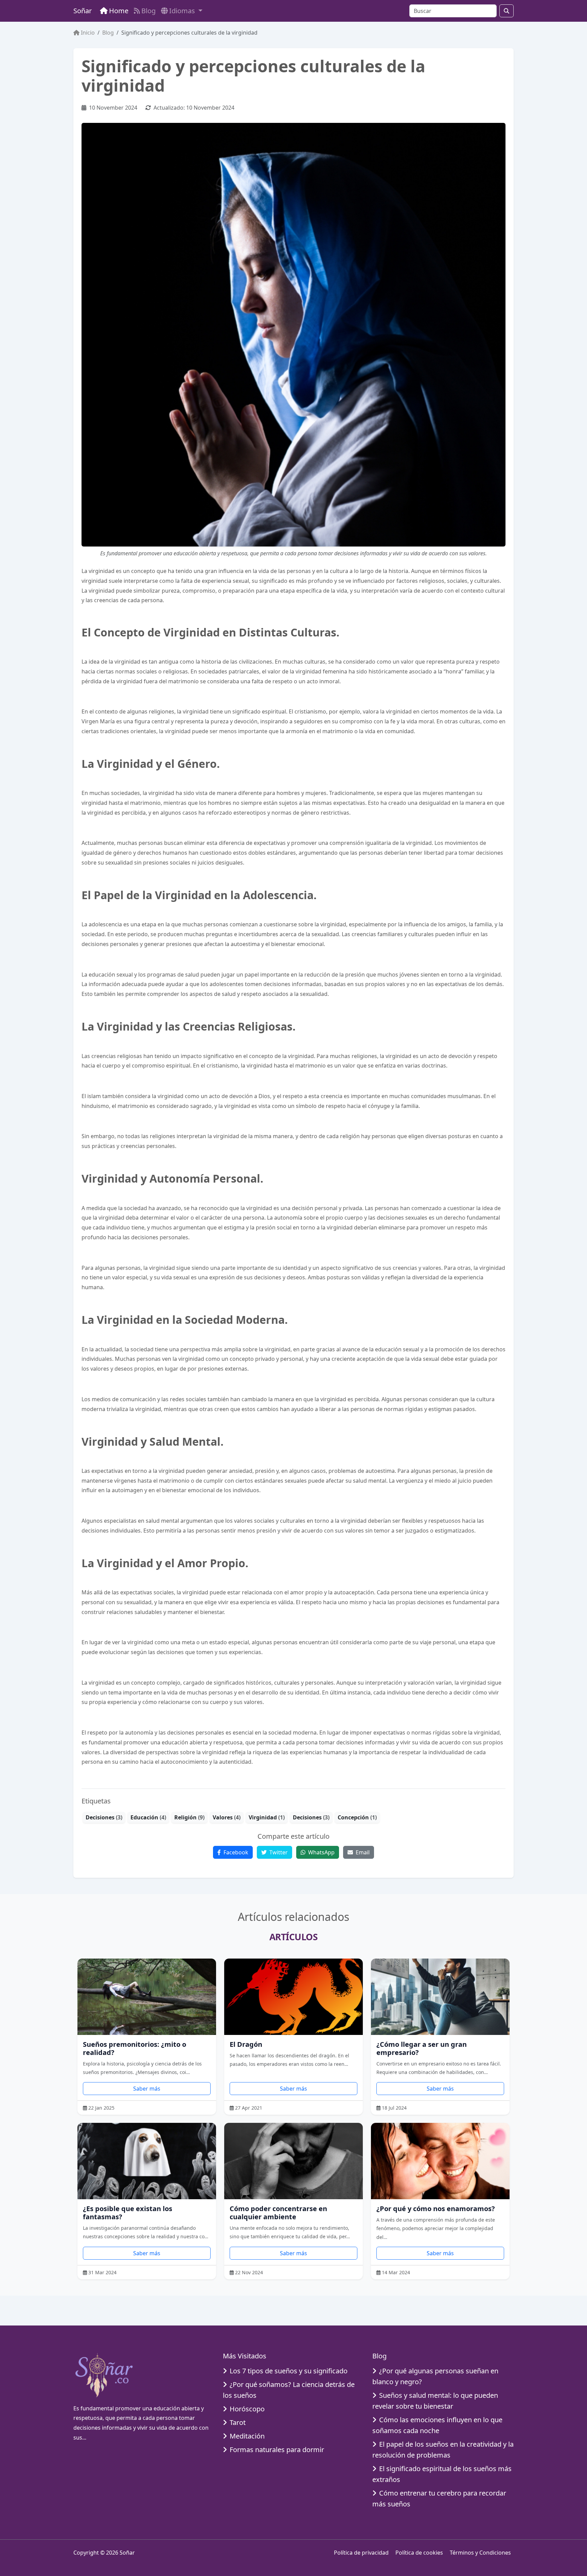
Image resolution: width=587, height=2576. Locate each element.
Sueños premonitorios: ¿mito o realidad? (135, 2048)
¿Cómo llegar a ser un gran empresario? (422, 2048)
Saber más (147, 2089)
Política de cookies (419, 2553)
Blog (148, 11)
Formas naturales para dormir (277, 2450)
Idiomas (183, 11)
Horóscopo (247, 2409)
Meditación (247, 2436)
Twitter (278, 1852)
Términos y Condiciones (480, 2553)
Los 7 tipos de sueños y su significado (289, 2371)
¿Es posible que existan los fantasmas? (128, 2213)
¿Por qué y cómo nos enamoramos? (436, 2209)
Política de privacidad (361, 2553)
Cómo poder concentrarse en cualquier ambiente (278, 2213)
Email (362, 1852)
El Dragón (246, 2044)
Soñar (83, 11)
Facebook (235, 1852)
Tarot (238, 2422)
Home (119, 11)
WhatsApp (321, 1852)
